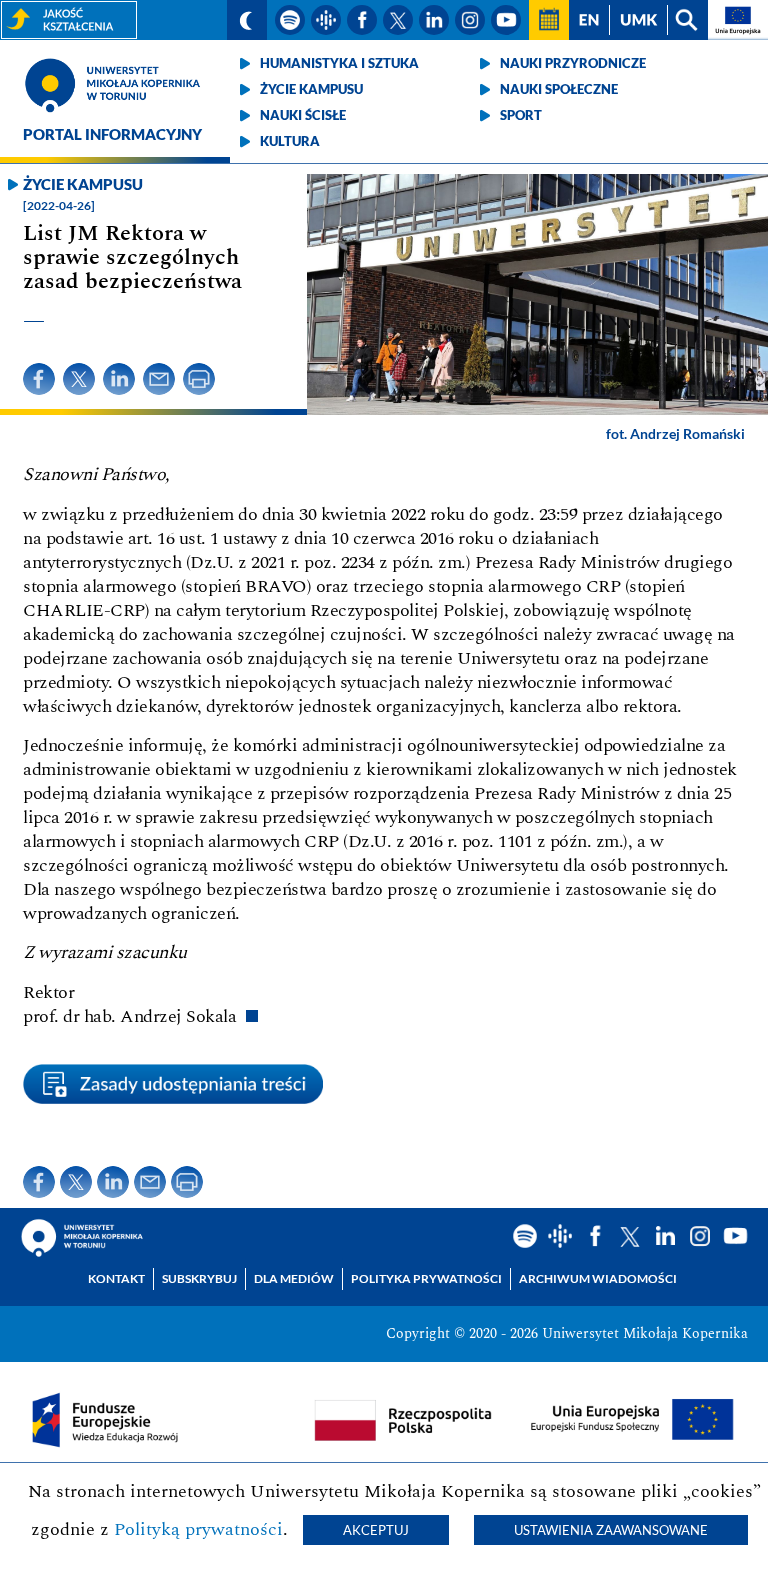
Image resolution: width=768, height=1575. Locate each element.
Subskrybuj (199, 1278)
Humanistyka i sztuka (339, 63)
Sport (521, 115)
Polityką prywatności (198, 1529)
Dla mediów (294, 1278)
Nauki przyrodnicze (573, 63)
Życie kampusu (311, 89)
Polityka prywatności (426, 1278)
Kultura (290, 141)
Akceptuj (376, 1530)
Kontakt (116, 1278)
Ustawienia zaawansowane (611, 1530)
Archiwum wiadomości (598, 1278)
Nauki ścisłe (303, 115)
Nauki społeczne (559, 89)
